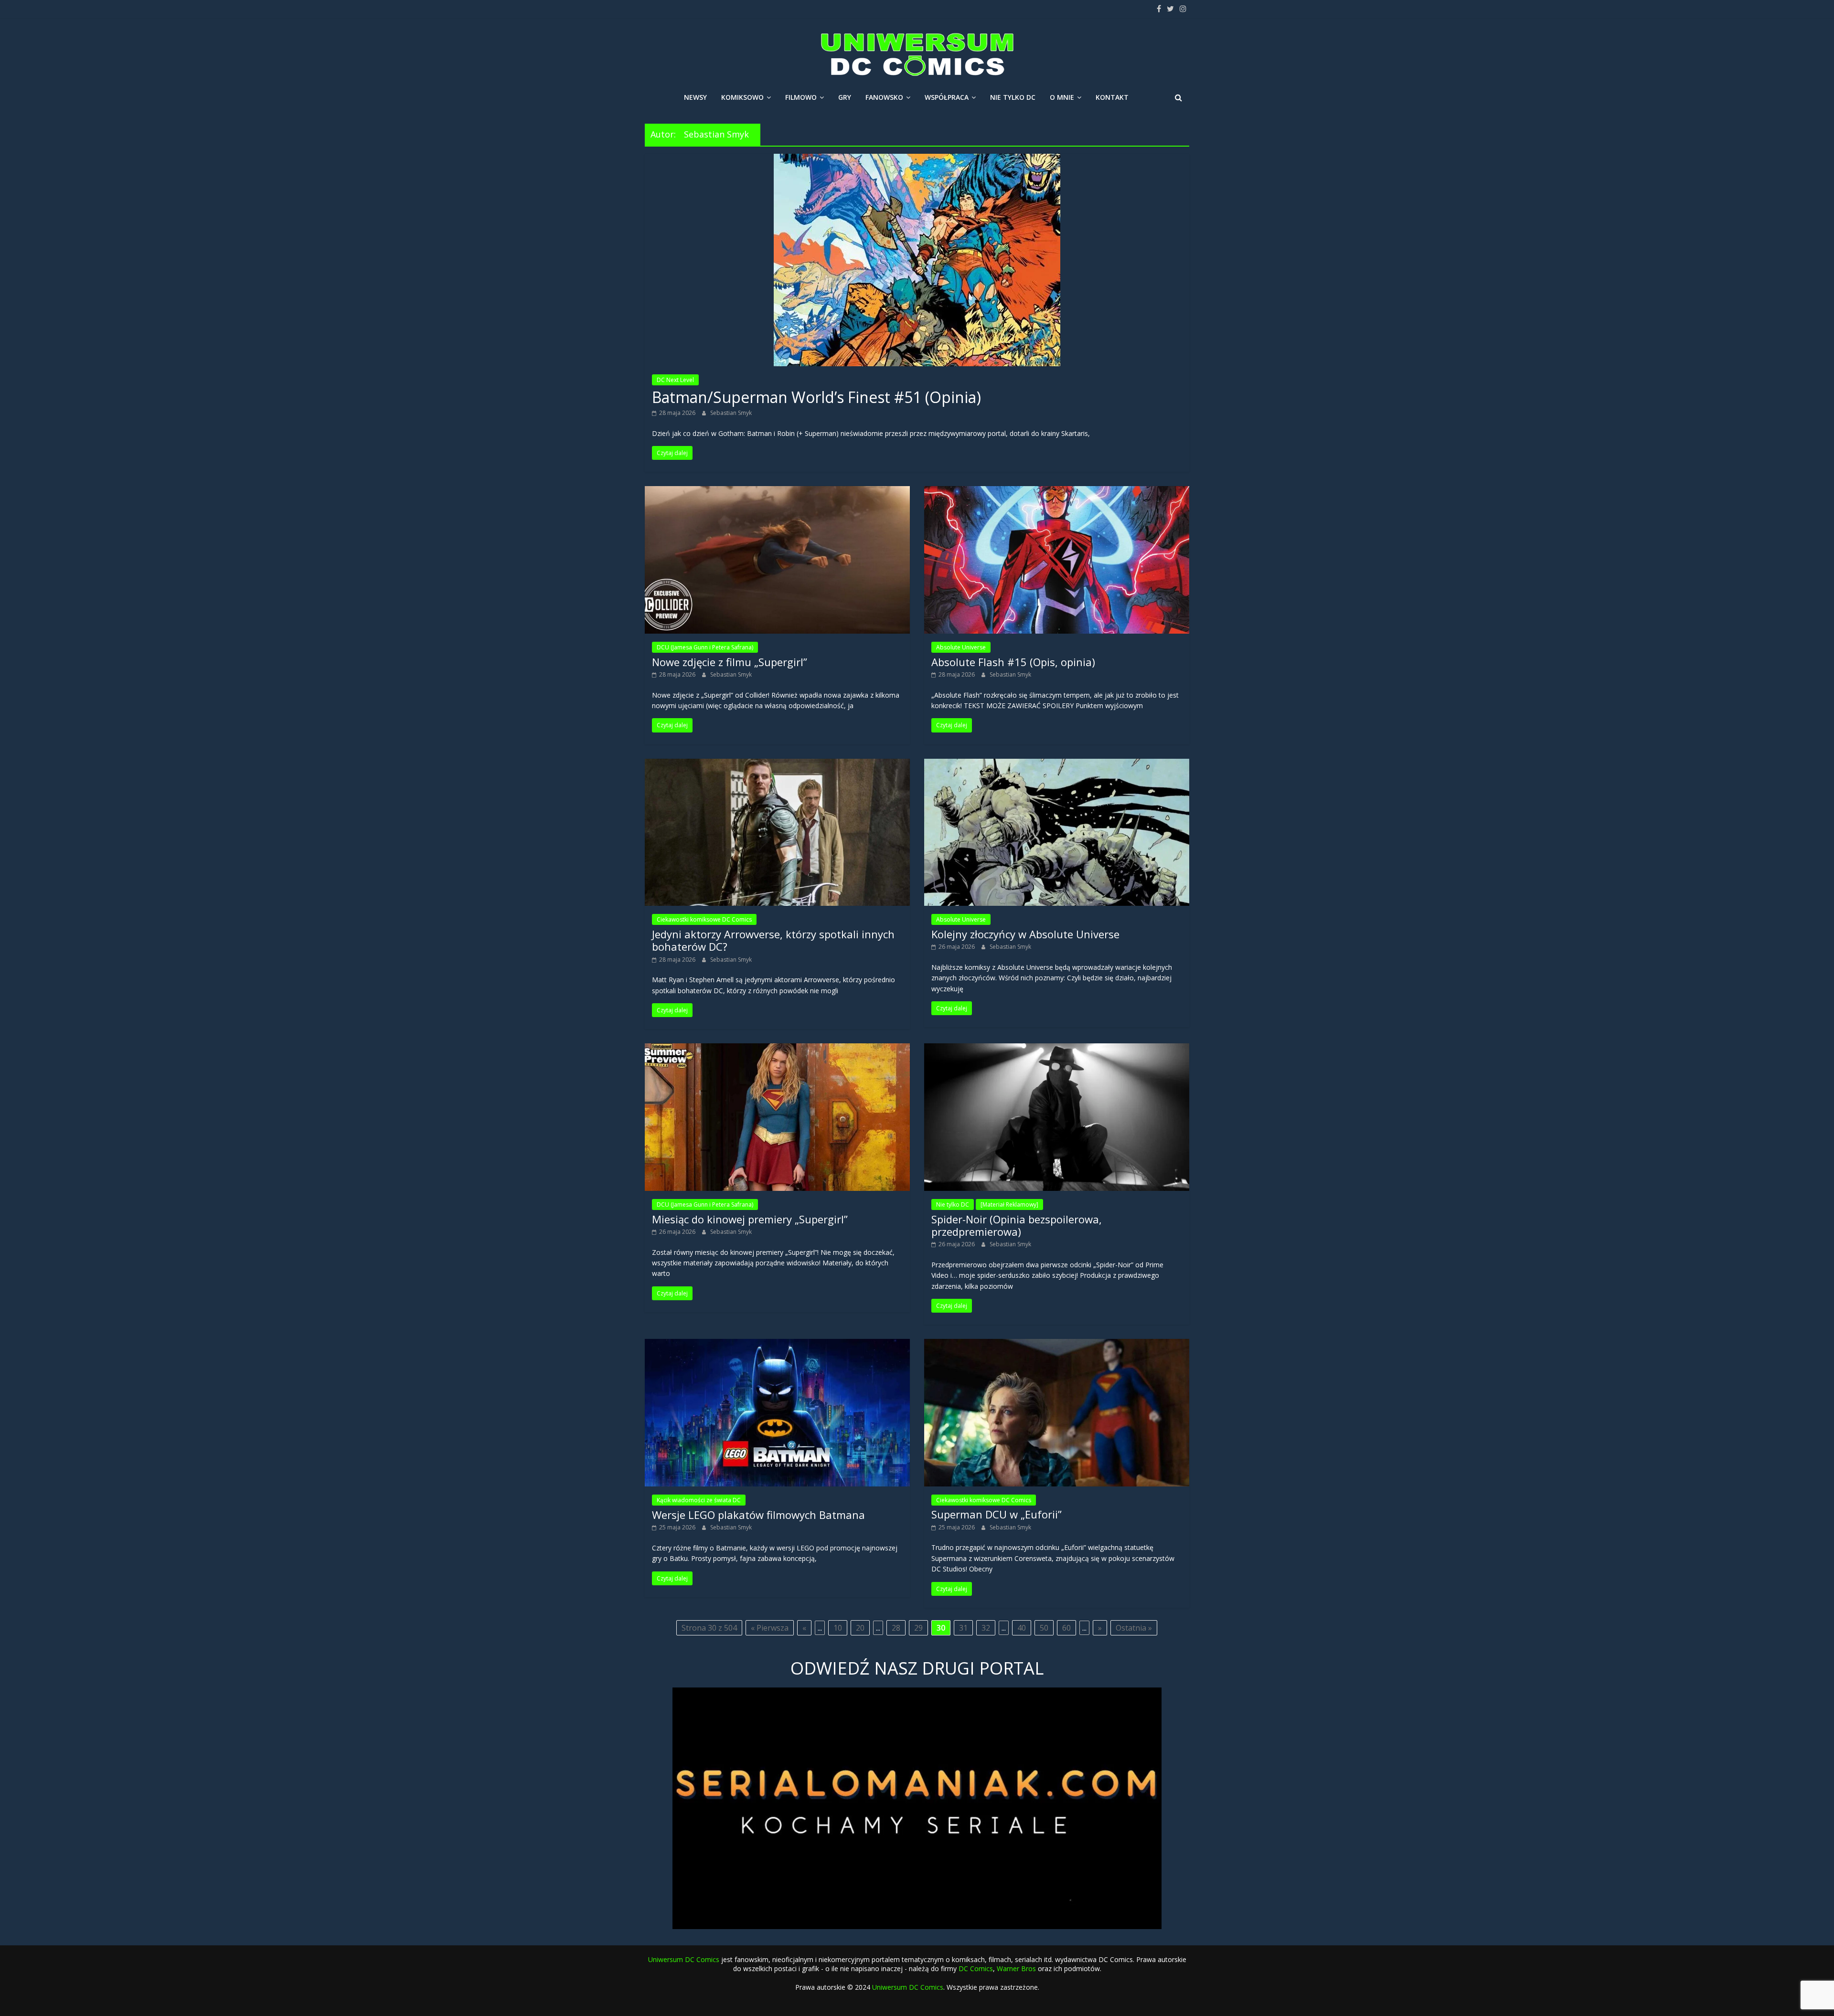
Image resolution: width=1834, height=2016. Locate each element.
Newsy (695, 97)
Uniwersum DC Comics (684, 1959)
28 (896, 1628)
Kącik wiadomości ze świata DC (699, 1500)
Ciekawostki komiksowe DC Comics (704, 919)
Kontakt (1112, 97)
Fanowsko (884, 97)
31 (963, 1628)
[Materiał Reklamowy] (1009, 1204)
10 (838, 1628)
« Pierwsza (770, 1628)
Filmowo (801, 97)
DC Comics (976, 1968)
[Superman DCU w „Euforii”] (1057, 1345)
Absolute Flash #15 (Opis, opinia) (1013, 662)
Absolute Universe (961, 647)
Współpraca (947, 97)
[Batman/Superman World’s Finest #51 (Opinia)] (917, 159)
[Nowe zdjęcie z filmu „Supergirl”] (777, 492)
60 (1066, 1628)
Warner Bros (1016, 1968)
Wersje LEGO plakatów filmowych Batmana (758, 1515)
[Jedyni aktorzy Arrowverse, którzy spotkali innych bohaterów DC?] (777, 764)
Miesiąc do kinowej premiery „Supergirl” (750, 1219)
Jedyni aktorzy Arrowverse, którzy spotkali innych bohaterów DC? (773, 940)
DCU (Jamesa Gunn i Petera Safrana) (705, 647)
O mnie (1062, 97)
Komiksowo (742, 97)
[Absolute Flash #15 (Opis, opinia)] (1057, 492)
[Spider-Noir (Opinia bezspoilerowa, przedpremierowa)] (1057, 1049)
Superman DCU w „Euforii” (997, 1514)
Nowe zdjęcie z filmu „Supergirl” (730, 662)
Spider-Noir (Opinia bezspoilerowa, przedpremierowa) (1017, 1225)
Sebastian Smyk (731, 413)
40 (1022, 1628)
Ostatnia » (1134, 1628)
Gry (845, 97)
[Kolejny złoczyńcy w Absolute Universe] (1057, 764)
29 (918, 1628)
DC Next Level (675, 380)
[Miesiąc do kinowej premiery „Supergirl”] (777, 1049)
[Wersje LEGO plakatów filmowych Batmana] (777, 1345)
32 (986, 1628)
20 (860, 1628)
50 (1044, 1628)
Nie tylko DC (1013, 97)
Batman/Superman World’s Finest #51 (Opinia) (816, 397)
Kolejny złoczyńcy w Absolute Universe (1025, 934)
